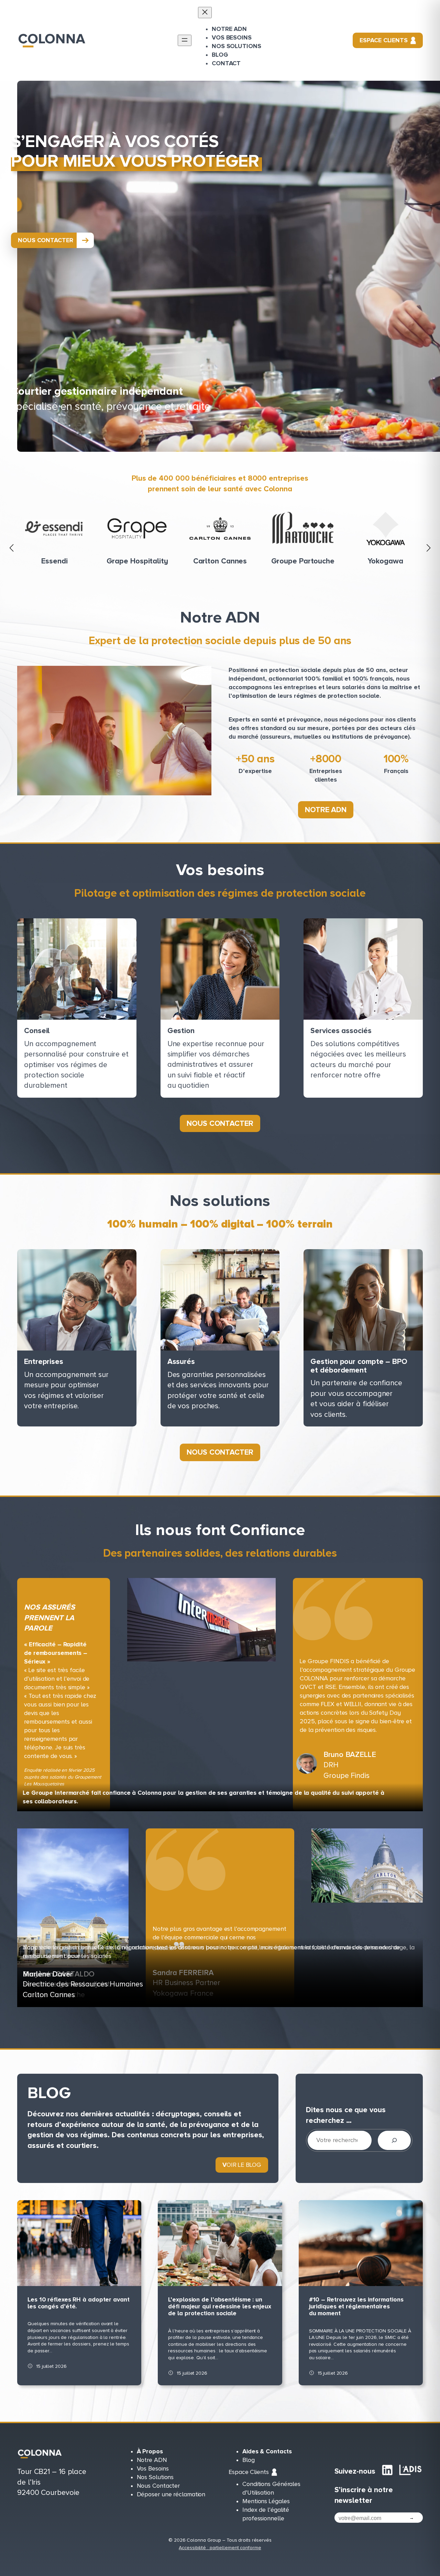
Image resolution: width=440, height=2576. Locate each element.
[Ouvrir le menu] (185, 40)
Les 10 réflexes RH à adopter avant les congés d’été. (79, 2303)
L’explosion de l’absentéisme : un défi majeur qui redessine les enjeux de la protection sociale (219, 2307)
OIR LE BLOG (242, 2165)
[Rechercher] (394, 2140)
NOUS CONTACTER (46, 240)
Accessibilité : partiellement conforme (220, 2548)
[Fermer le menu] (205, 13)
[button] (12, 548)
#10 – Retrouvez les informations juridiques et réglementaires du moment (356, 2307)
